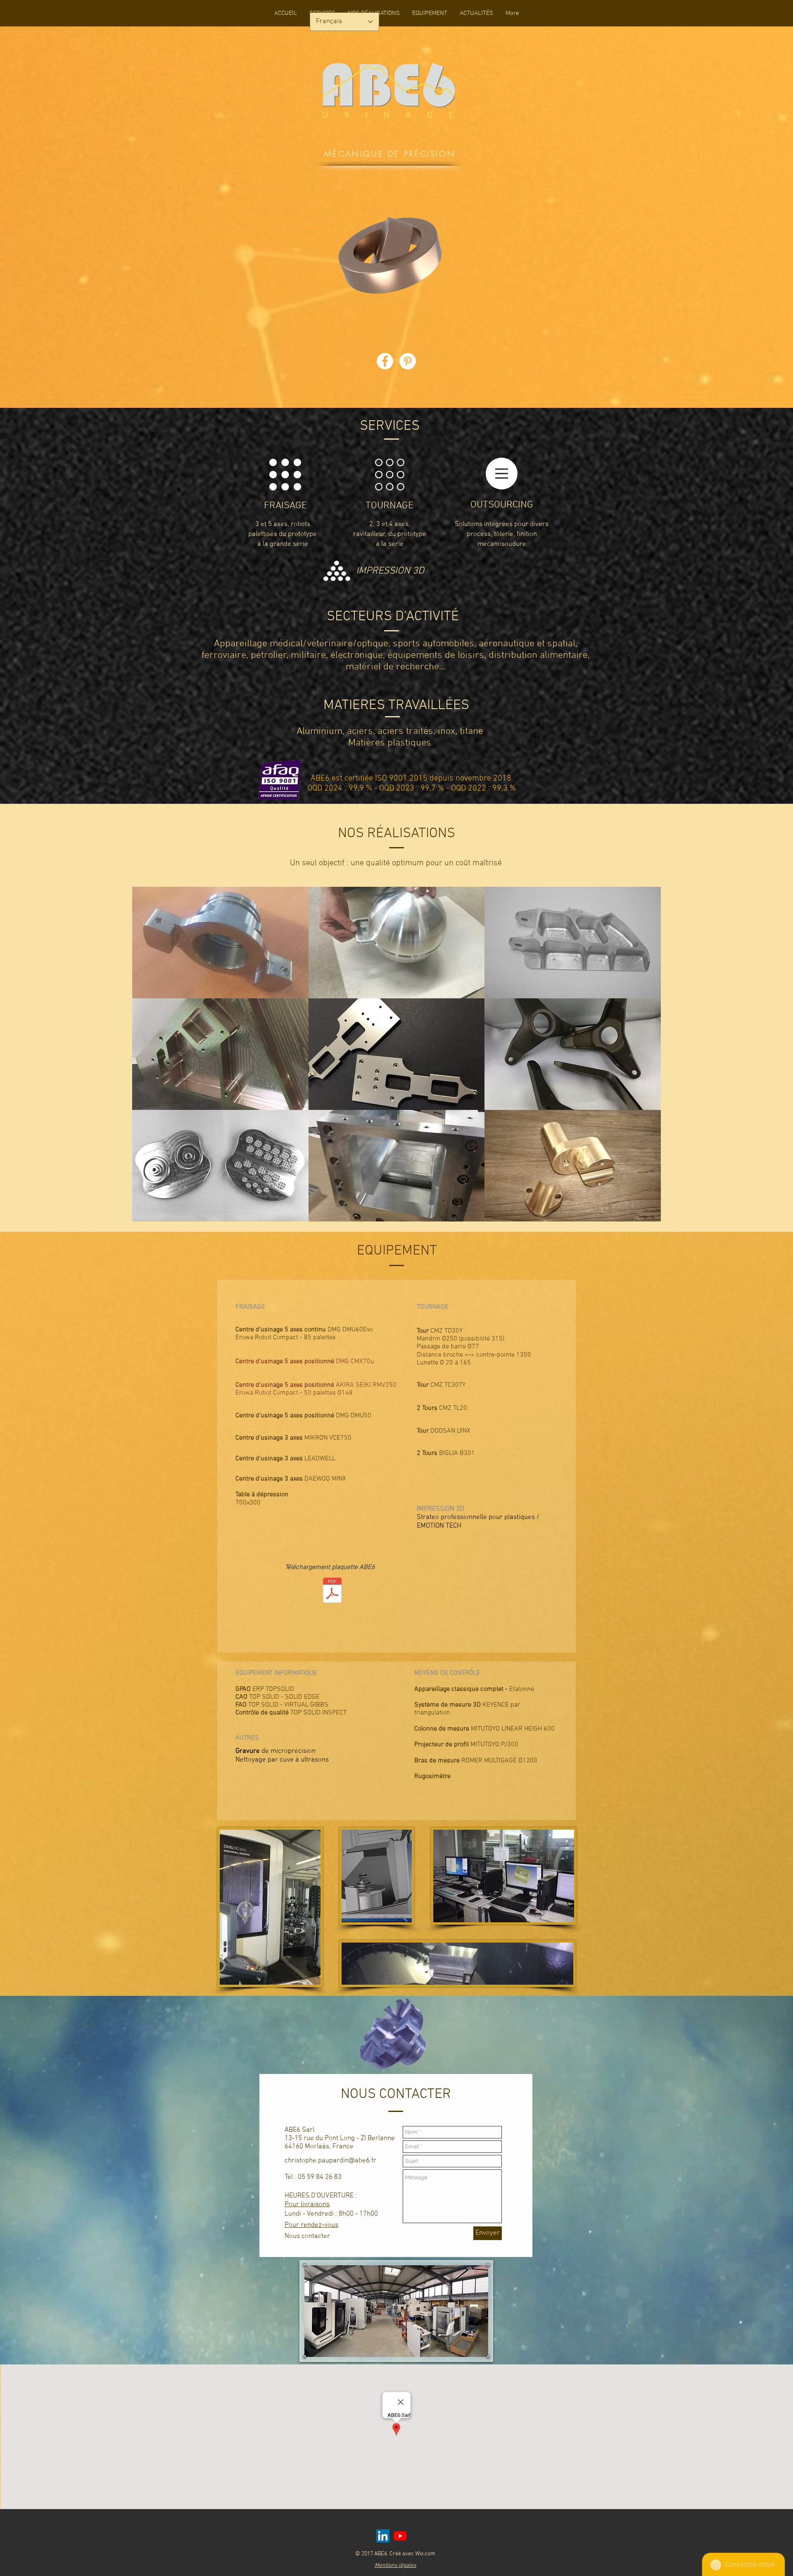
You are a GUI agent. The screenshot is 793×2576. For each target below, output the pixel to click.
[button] (220, 943)
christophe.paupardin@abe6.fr (330, 2161)
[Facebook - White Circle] (385, 361)
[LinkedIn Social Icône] (383, 2536)
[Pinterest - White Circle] (408, 361)
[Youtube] (400, 2536)
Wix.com (425, 2554)
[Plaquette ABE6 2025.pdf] (332, 1591)
